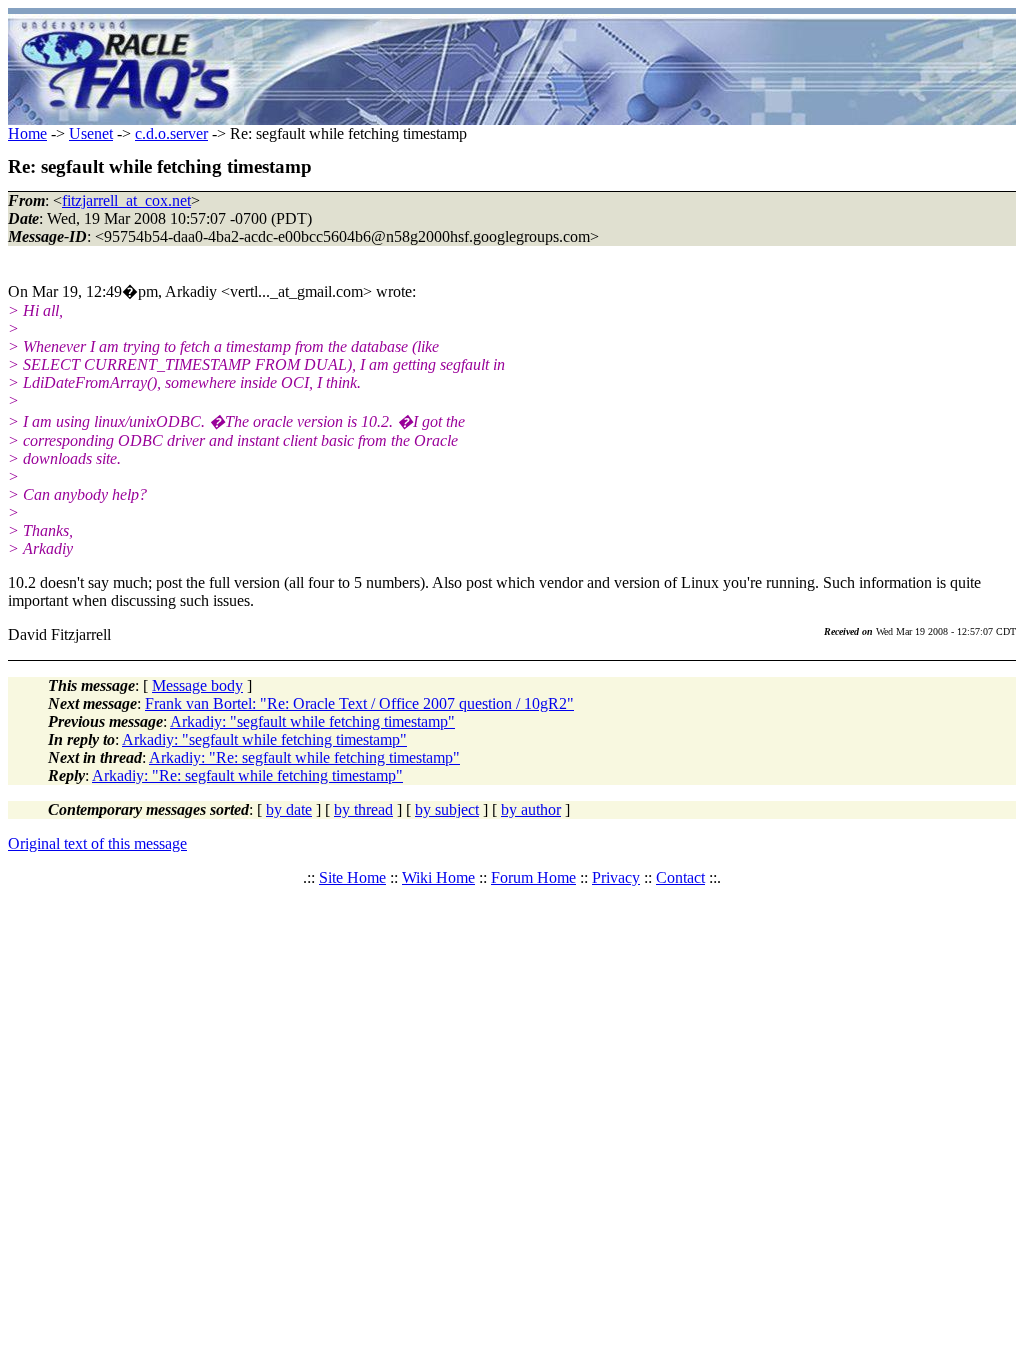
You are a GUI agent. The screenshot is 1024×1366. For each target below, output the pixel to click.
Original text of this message (97, 843)
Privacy (616, 877)
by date (289, 809)
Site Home (352, 877)
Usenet (91, 133)
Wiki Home (438, 877)
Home (27, 133)
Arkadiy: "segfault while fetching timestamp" (312, 721)
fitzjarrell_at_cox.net (126, 200)
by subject (447, 809)
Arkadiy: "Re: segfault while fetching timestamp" (304, 757)
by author (531, 809)
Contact (680, 877)
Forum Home (533, 877)
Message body (197, 685)
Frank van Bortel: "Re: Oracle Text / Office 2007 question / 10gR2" (359, 703)
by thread (363, 809)
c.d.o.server (171, 133)
